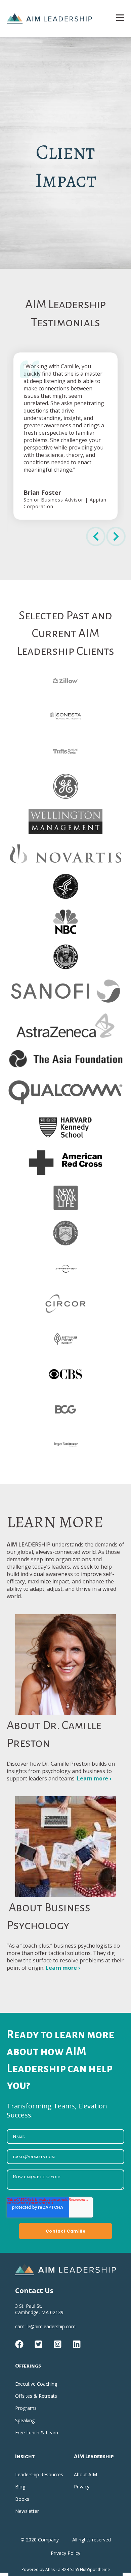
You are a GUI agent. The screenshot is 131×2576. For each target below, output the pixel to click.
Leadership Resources (39, 2474)
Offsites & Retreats (36, 2396)
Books (22, 2499)
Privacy (82, 2487)
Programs (26, 2408)
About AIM (85, 2474)
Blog (20, 2487)
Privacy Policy (65, 2553)
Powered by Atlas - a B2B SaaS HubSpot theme (66, 2569)
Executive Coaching (36, 2384)
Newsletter (27, 2511)
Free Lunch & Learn (37, 2432)
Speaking (25, 2420)
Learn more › (94, 1778)
